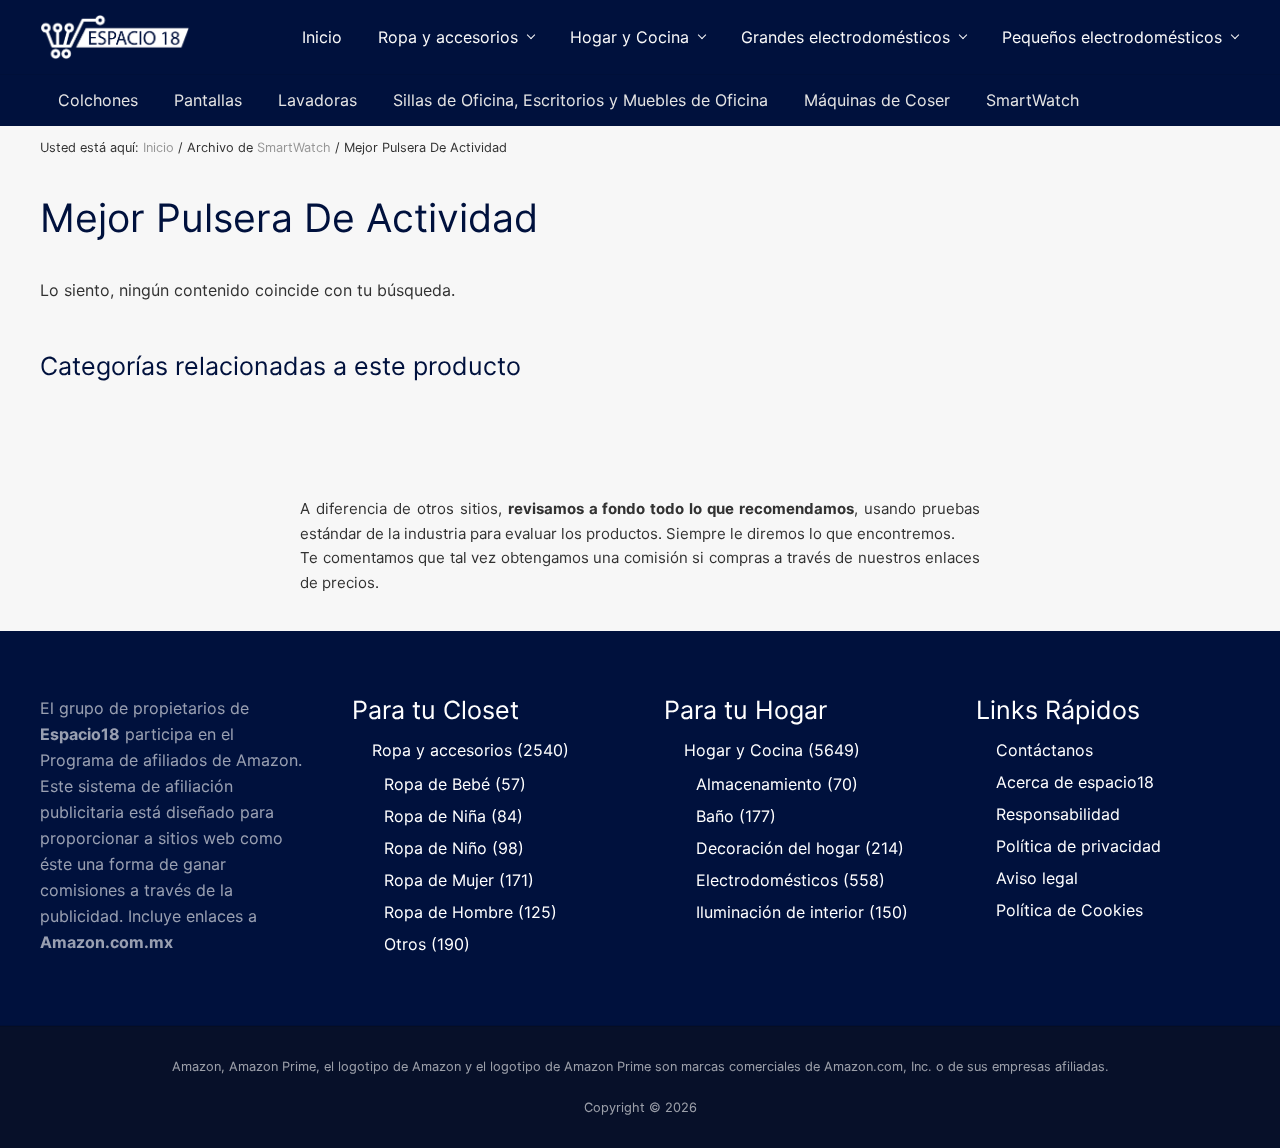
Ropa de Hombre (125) (470, 912)
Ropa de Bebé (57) (455, 784)
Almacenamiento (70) (777, 784)
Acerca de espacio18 (1075, 782)
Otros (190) (427, 944)
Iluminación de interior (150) (802, 912)
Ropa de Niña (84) (453, 816)
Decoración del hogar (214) (800, 848)
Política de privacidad (1078, 846)
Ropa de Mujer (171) (459, 880)
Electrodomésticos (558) (790, 880)
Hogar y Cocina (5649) (772, 750)
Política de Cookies (1069, 910)
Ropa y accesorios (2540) (470, 750)
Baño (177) (736, 816)
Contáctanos (1044, 750)
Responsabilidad (1058, 814)
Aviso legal (1037, 878)
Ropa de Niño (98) (454, 848)
